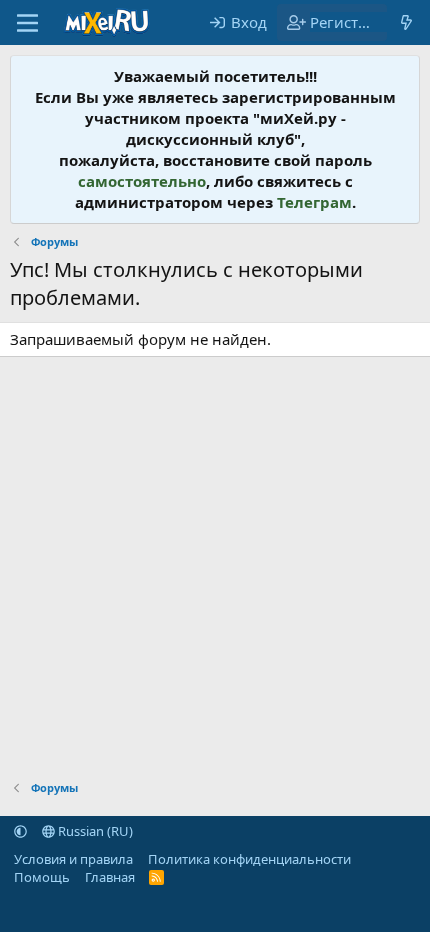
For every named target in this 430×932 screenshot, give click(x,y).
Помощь (42, 877)
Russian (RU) (94, 831)
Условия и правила (73, 859)
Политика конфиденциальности (249, 859)
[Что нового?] (406, 22)
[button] (20, 831)
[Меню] (27, 23)
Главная (110, 877)
